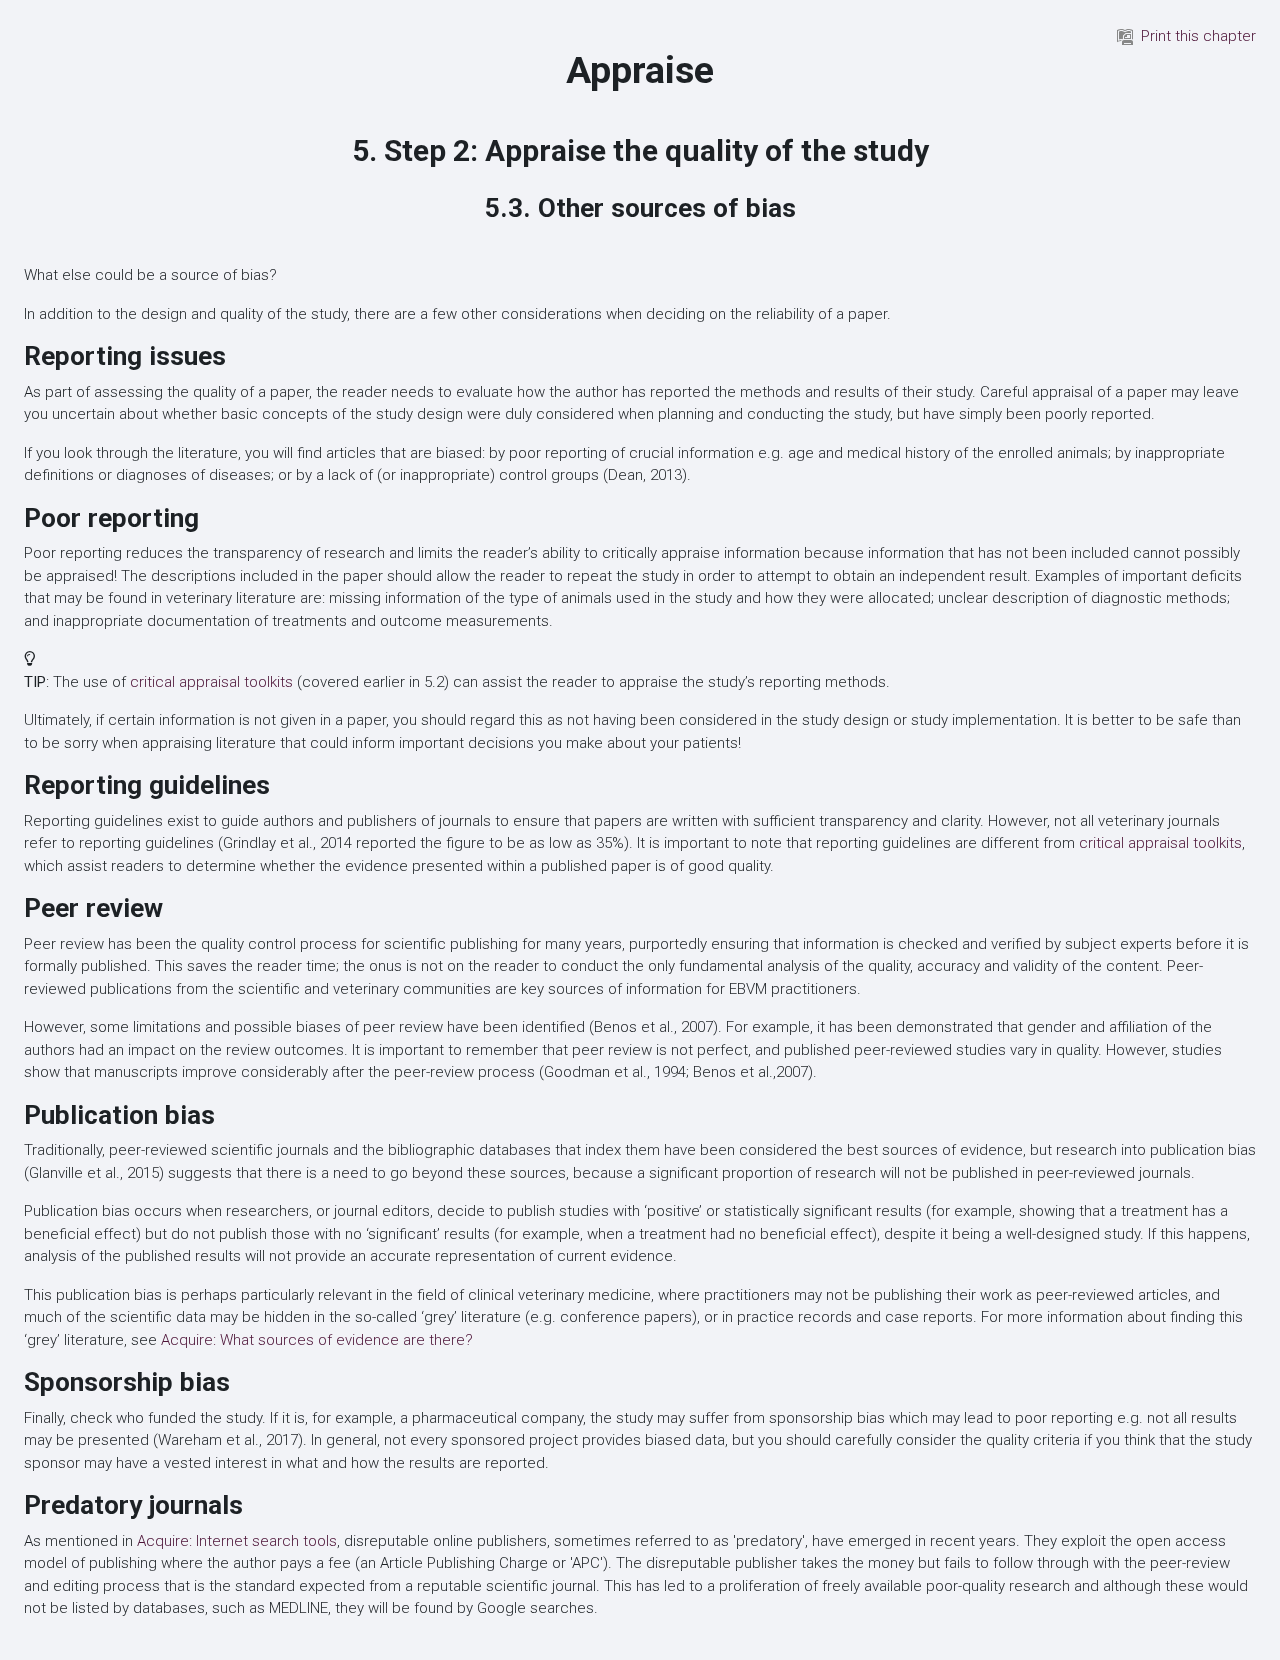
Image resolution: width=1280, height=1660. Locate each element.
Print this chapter (1198, 36)
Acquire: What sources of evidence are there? (317, 1340)
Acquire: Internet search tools (237, 1541)
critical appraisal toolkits (211, 682)
